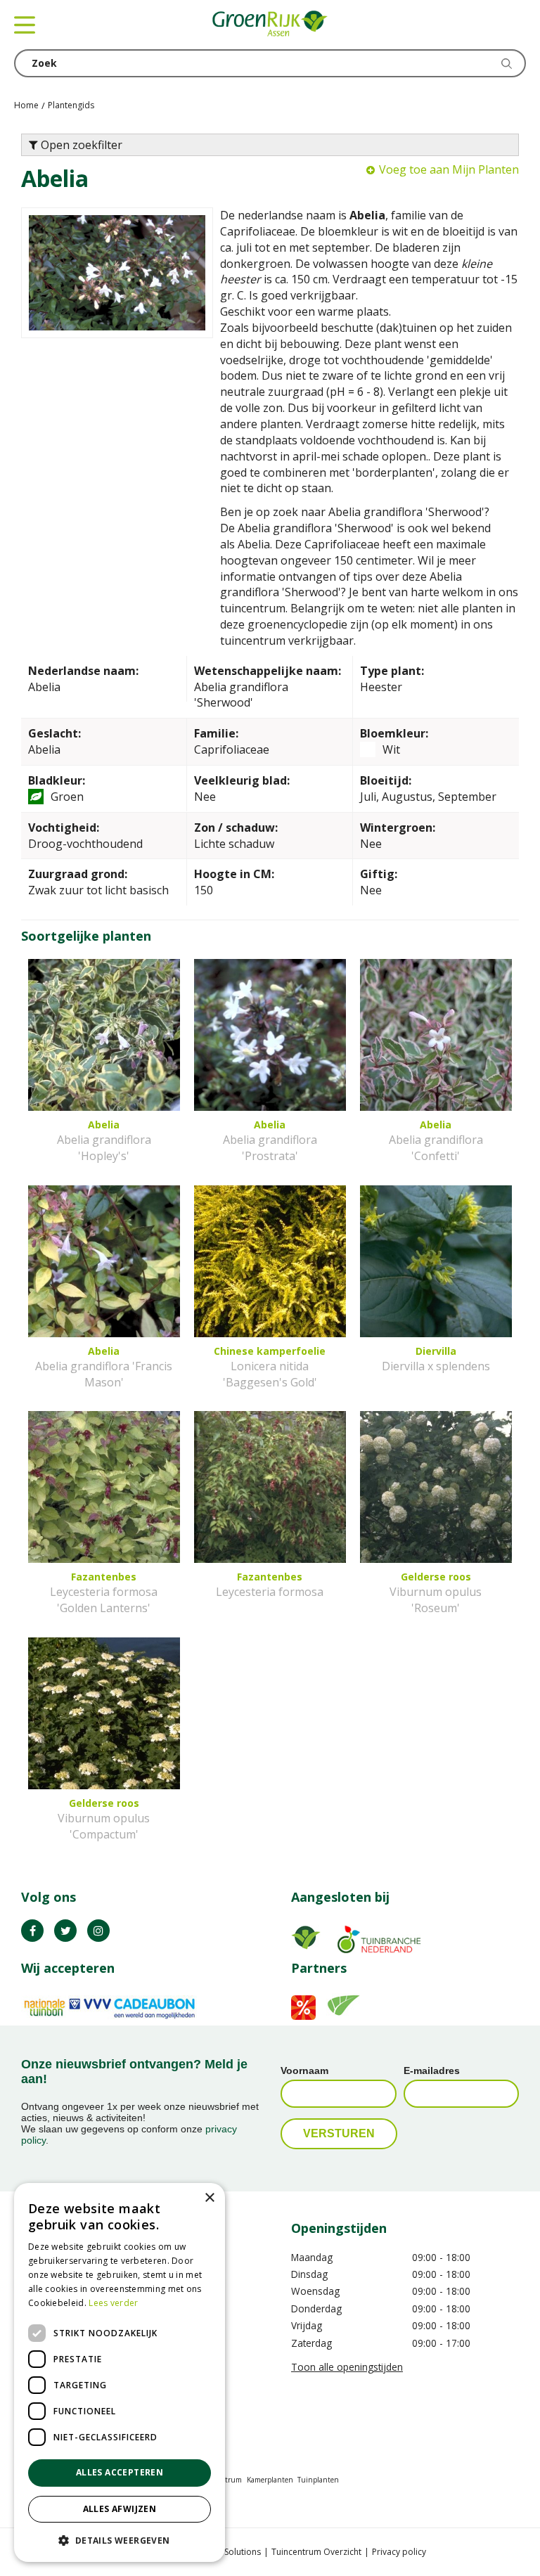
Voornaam (304, 2071)
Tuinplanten (318, 2480)
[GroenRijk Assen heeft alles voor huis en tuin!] (270, 25)
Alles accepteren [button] (120, 2472)
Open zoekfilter (80, 145)
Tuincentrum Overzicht (316, 2552)
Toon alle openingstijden (347, 2367)
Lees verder (113, 2303)
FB (32, 1931)
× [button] (209, 2198)
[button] (120, 2540)
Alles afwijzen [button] (120, 2509)
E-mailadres (432, 2071)
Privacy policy (399, 2552)
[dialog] (120, 2372)
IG (98, 1931)
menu (25, 25)
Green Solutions (229, 2552)
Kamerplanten (270, 2480)
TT (65, 1931)
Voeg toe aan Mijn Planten (449, 169)
